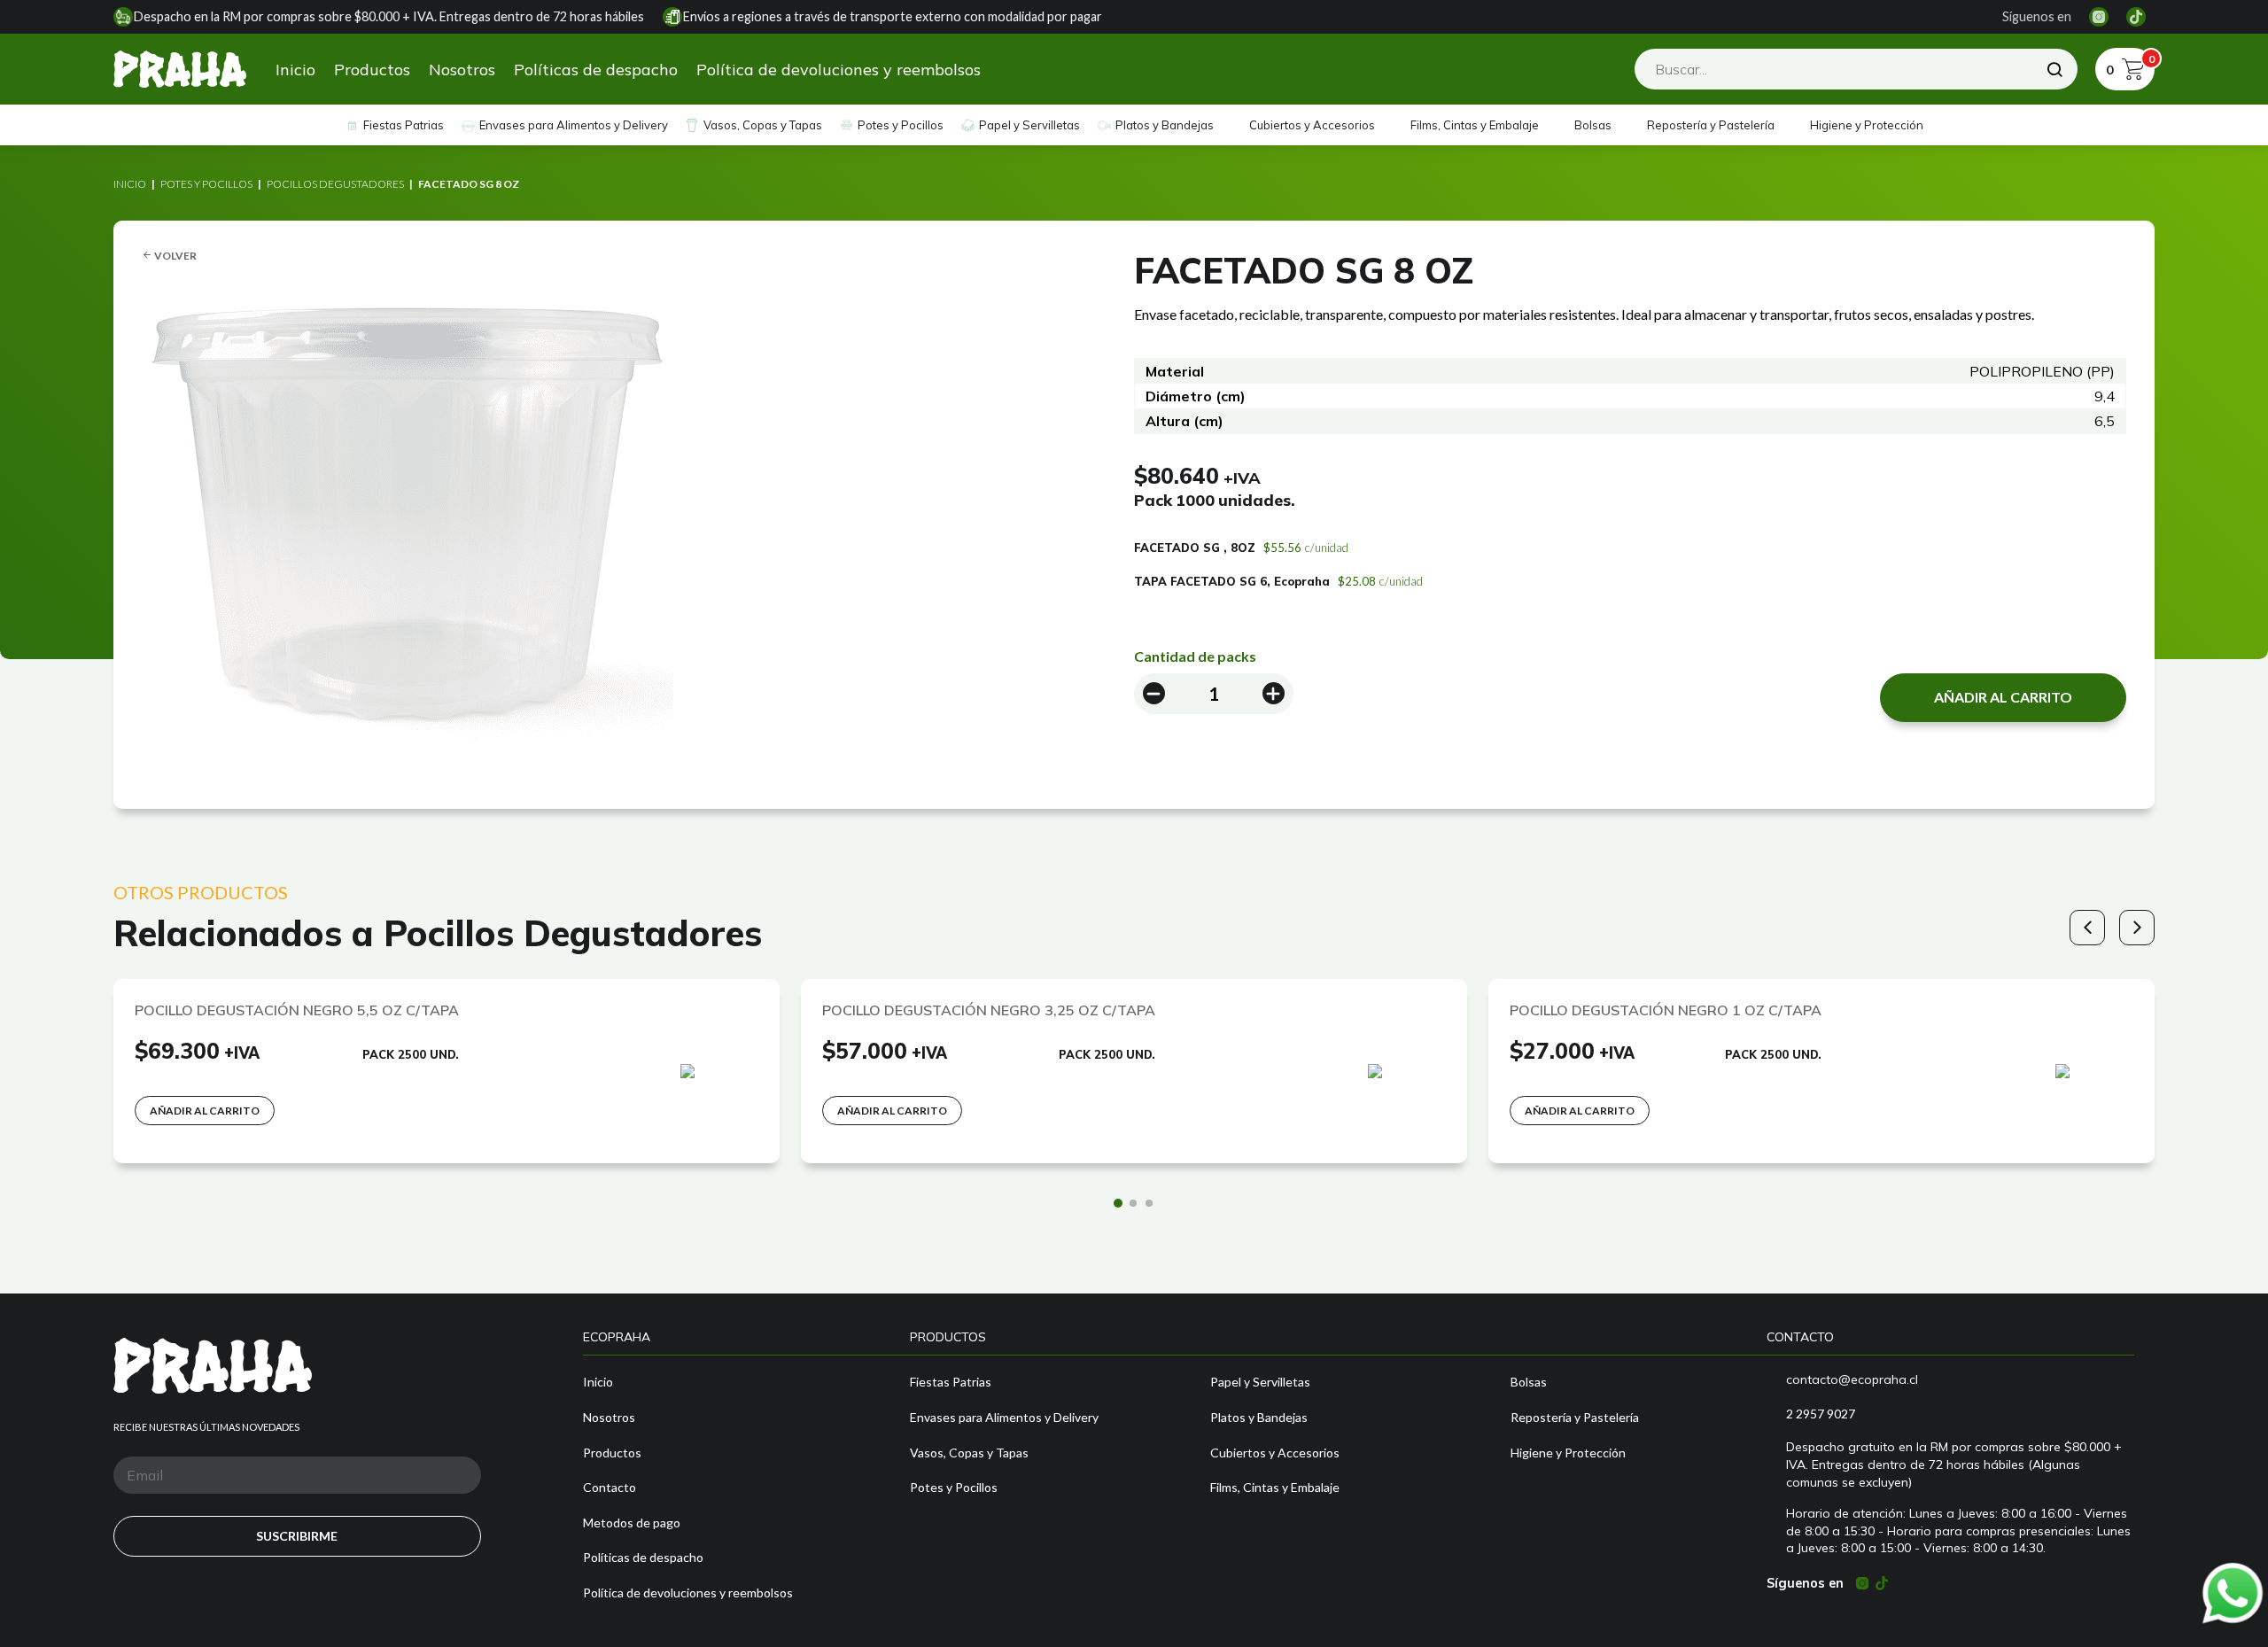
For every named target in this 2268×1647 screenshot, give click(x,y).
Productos (372, 70)
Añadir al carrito (2003, 697)
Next (2137, 928)
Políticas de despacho (596, 70)
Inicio (295, 70)
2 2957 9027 (1821, 1414)
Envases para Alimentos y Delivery (574, 125)
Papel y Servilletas (1029, 125)
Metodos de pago (632, 1523)
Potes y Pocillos (901, 125)
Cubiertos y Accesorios (1312, 125)
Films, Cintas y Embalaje (1475, 125)
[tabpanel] (447, 1071)
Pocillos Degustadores (335, 184)
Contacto (610, 1487)
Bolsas (1593, 125)
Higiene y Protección (1867, 125)
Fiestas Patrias (404, 125)
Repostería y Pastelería (1711, 125)
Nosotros (462, 70)
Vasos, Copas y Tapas (763, 125)
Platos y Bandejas (1165, 125)
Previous (2087, 928)
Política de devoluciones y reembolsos (839, 70)
